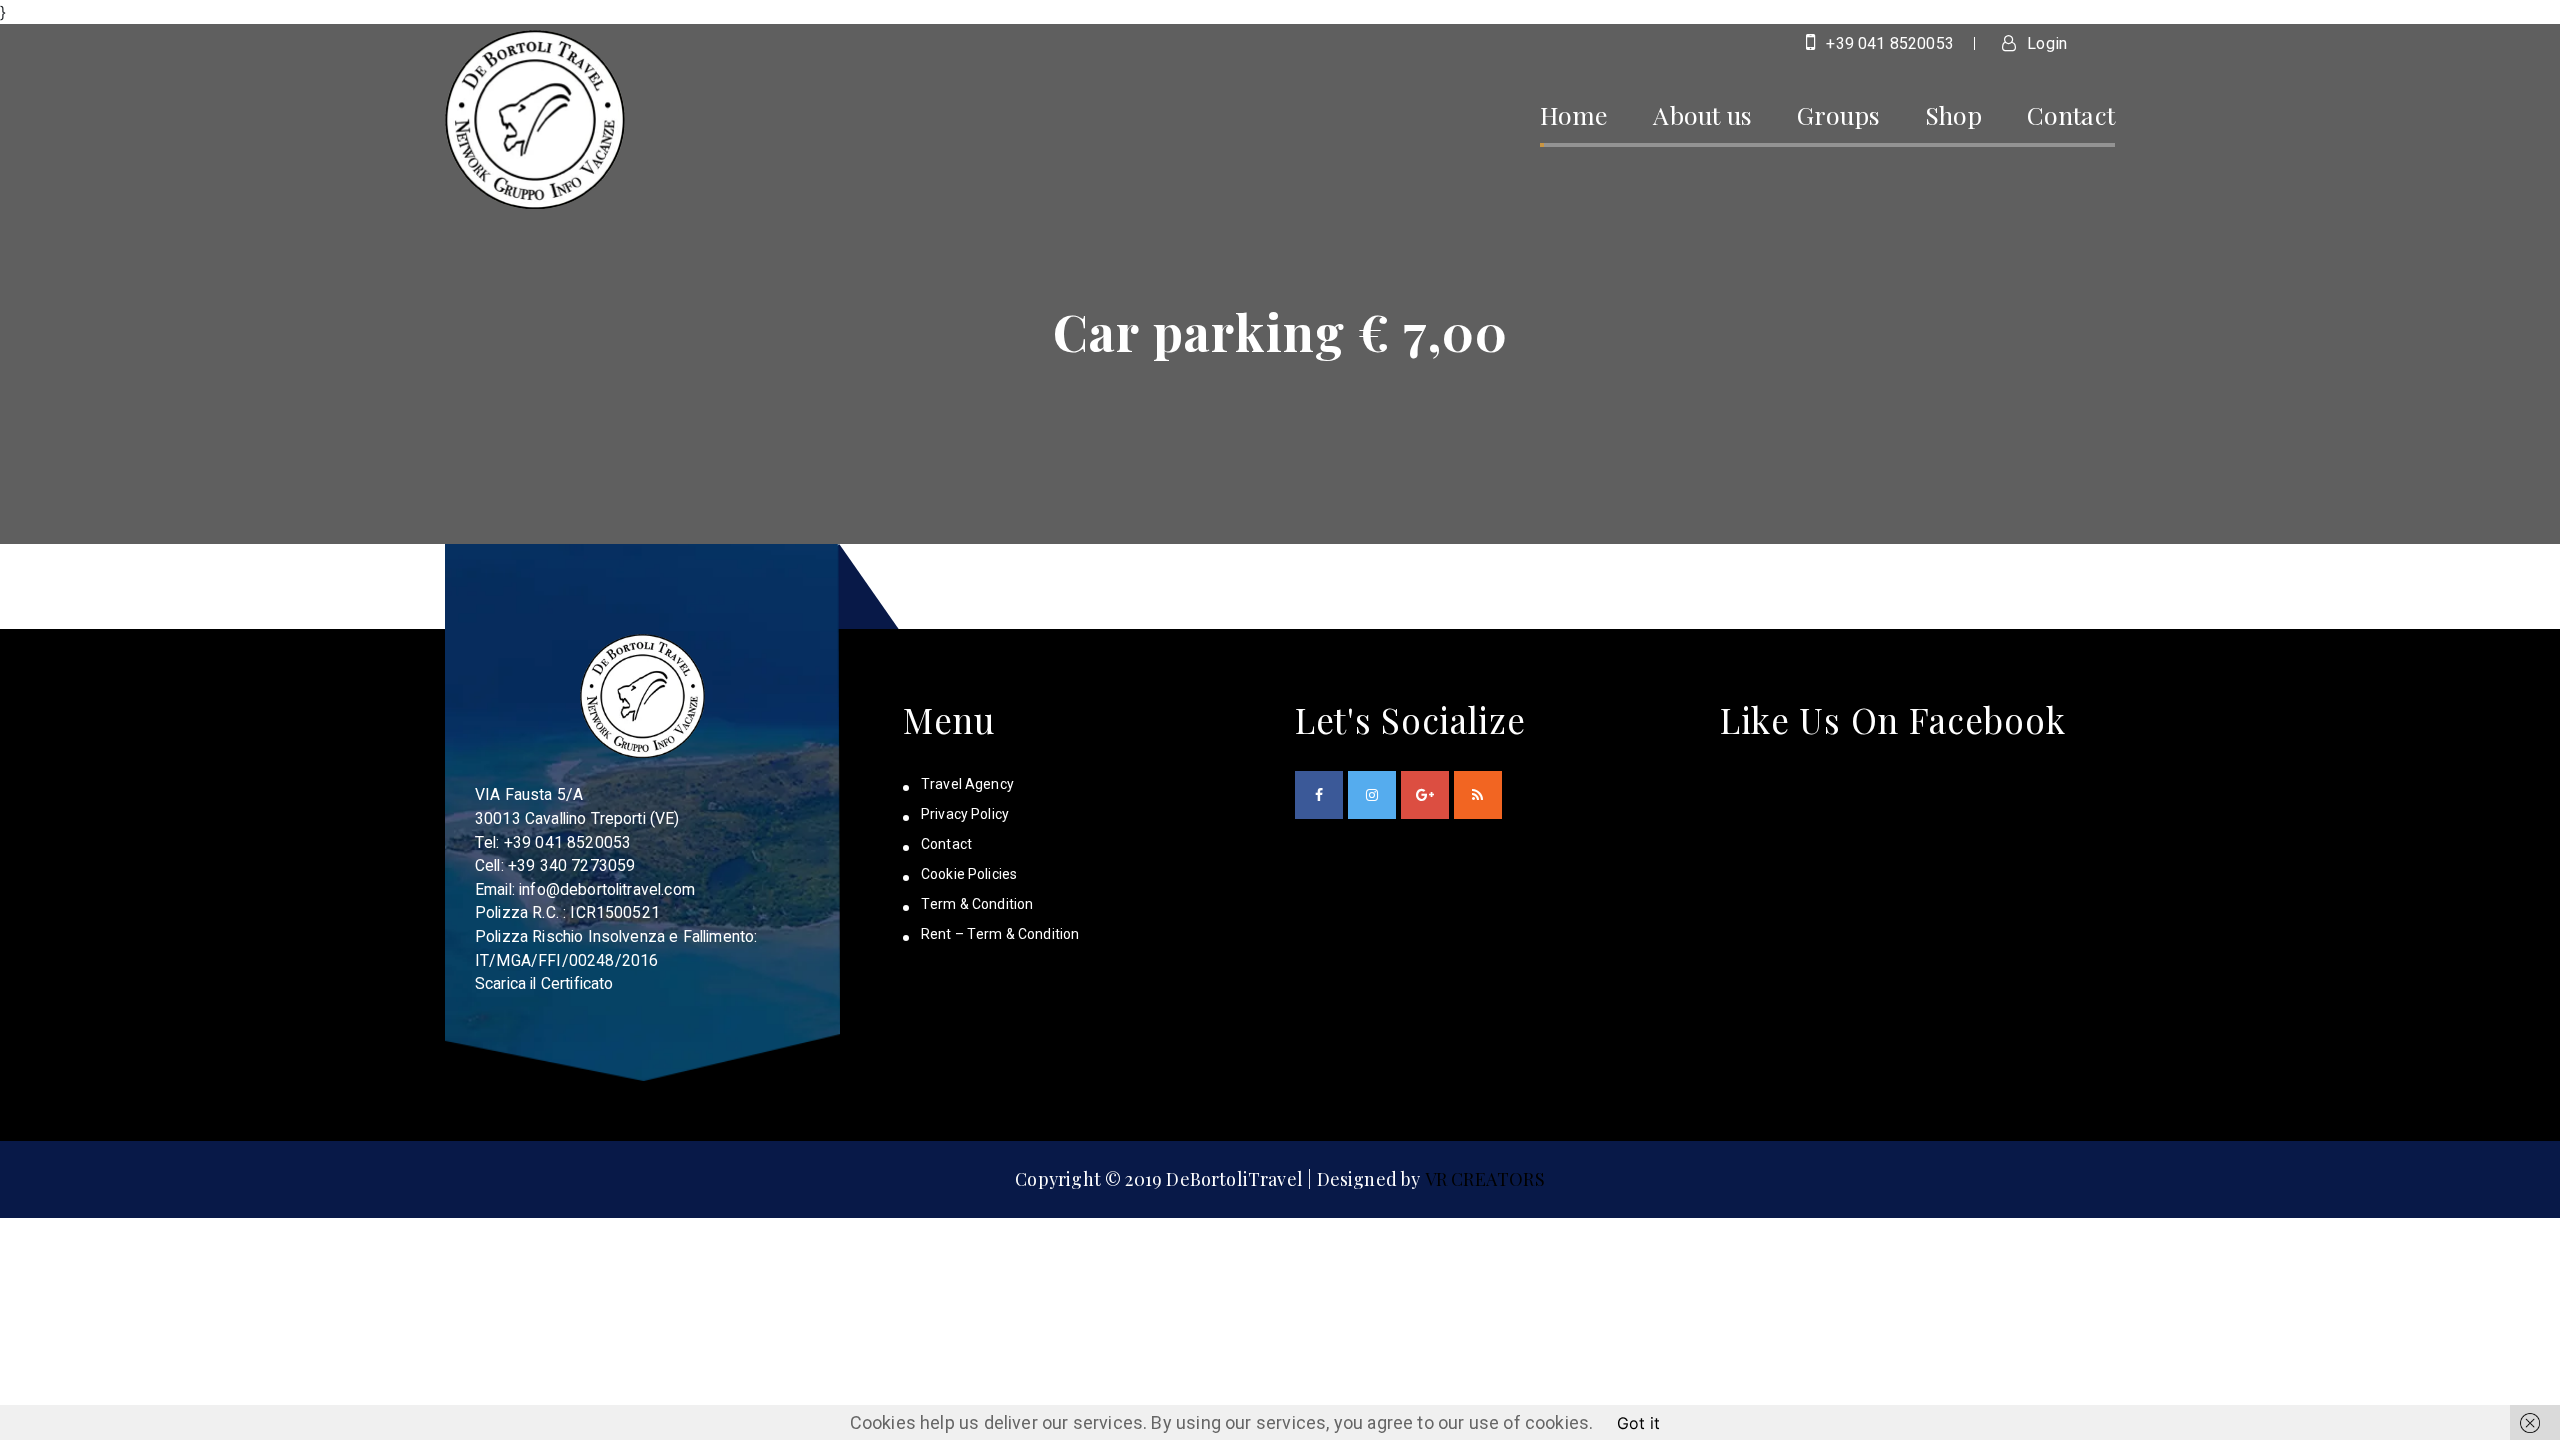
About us (1702, 114)
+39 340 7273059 (571, 865)
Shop (1953, 114)
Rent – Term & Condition (1000, 934)
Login (2045, 43)
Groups (1838, 114)
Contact (2071, 114)
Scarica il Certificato (544, 983)
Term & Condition (977, 904)
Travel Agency (967, 784)
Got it (1638, 1423)
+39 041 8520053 (1888, 43)
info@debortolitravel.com (607, 889)
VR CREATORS (1485, 1179)
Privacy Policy (965, 814)
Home (1574, 114)
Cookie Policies (969, 874)
